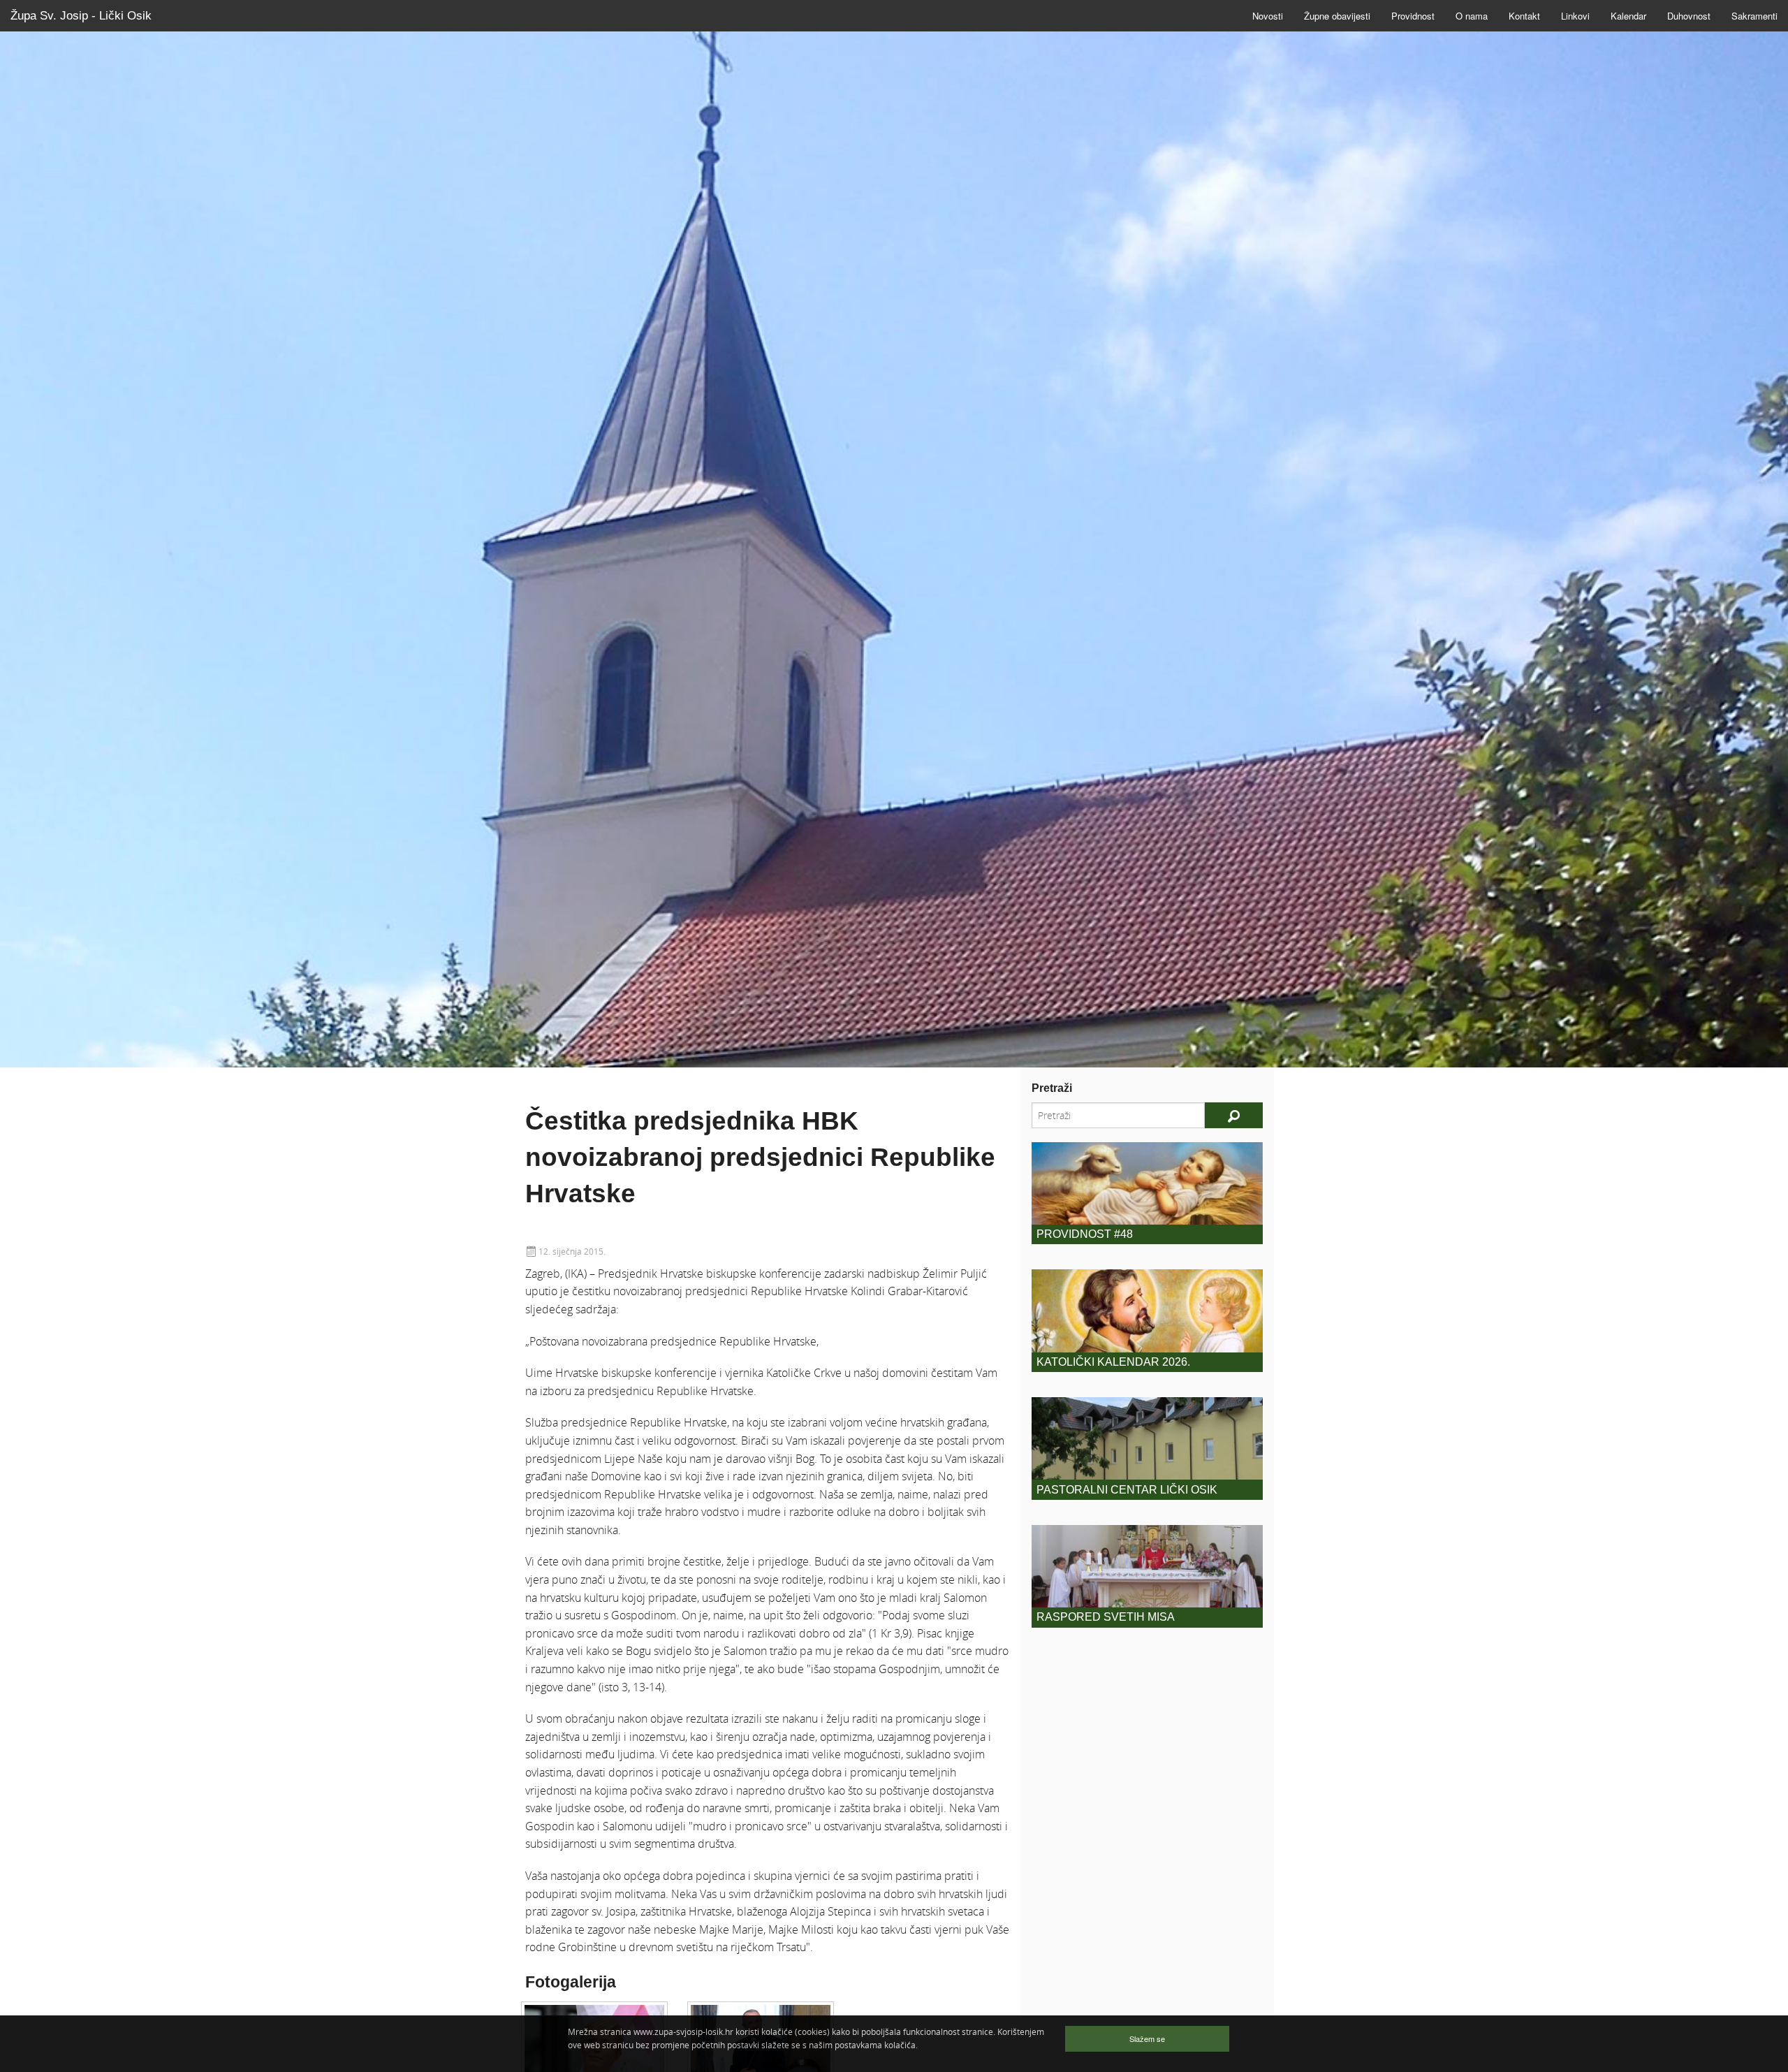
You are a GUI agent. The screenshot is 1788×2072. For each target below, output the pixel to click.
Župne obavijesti (1337, 16)
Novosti (1268, 16)
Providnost (1413, 16)
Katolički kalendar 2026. (1113, 1362)
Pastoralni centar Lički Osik (1127, 1490)
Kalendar (1628, 16)
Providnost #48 (1085, 1234)
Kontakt (1524, 16)
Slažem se (1147, 2038)
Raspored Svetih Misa (1106, 1617)
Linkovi (1575, 16)
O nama (1472, 16)
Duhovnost (1689, 16)
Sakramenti (1754, 16)
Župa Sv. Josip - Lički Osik (81, 16)
